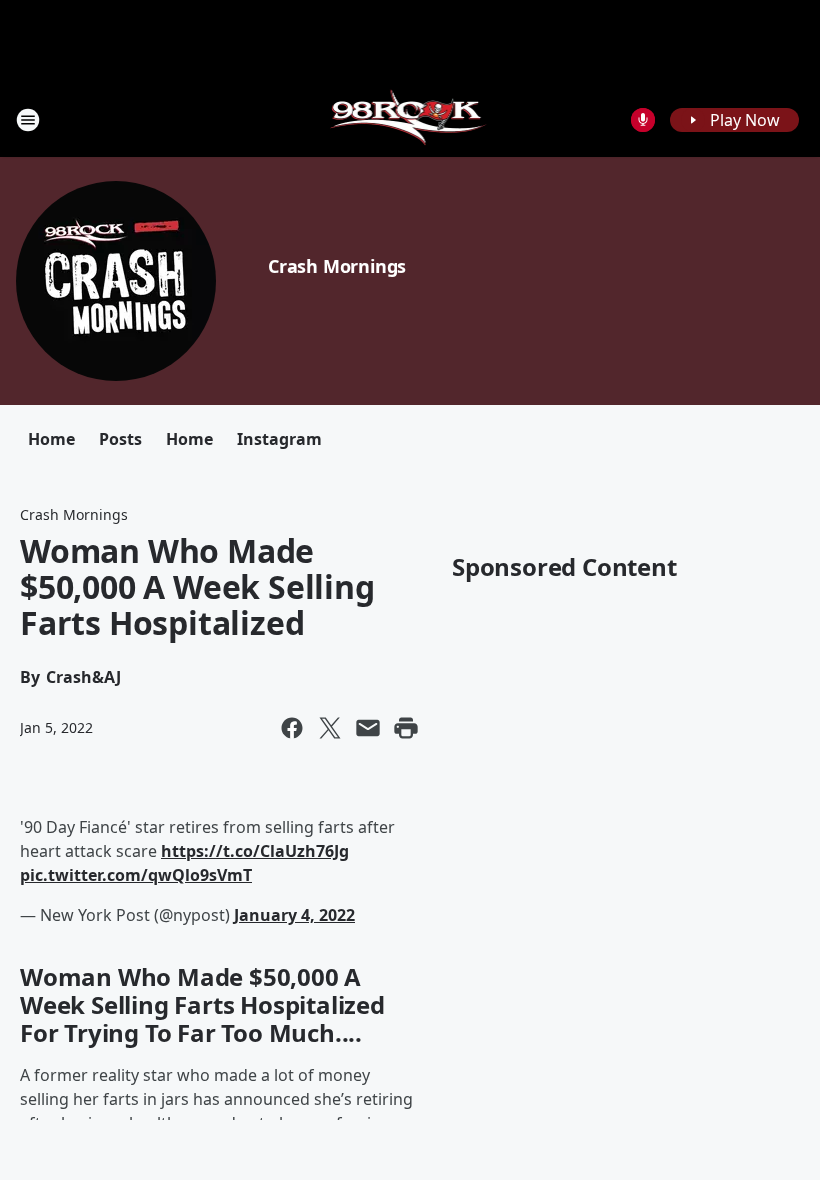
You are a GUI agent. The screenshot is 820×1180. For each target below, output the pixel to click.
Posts (120, 439)
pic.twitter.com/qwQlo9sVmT (136, 875)
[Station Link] (410, 119)
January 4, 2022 (294, 915)
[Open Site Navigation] (28, 120)
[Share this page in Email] (368, 728)
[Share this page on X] (330, 728)
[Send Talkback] (643, 120)
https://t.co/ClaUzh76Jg (255, 851)
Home (51, 439)
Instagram (279, 439)
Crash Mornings (337, 266)
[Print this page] (406, 728)
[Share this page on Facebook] (292, 728)
